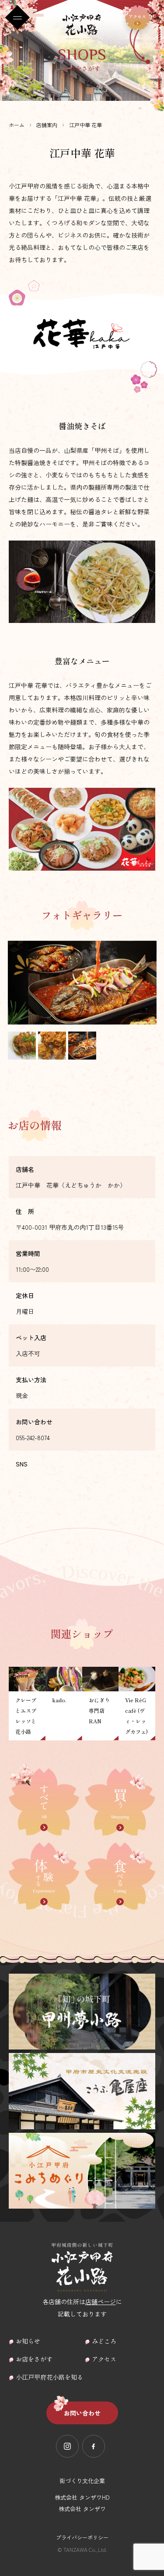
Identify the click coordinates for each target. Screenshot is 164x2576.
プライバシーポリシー (82, 2537)
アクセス (104, 2359)
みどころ (104, 2341)
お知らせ (28, 2341)
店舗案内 (47, 125)
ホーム (17, 125)
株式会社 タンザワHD (82, 2497)
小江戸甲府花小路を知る (49, 2377)
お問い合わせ (82, 2413)
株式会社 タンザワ (82, 2509)
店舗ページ (101, 2302)
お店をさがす (34, 2359)
